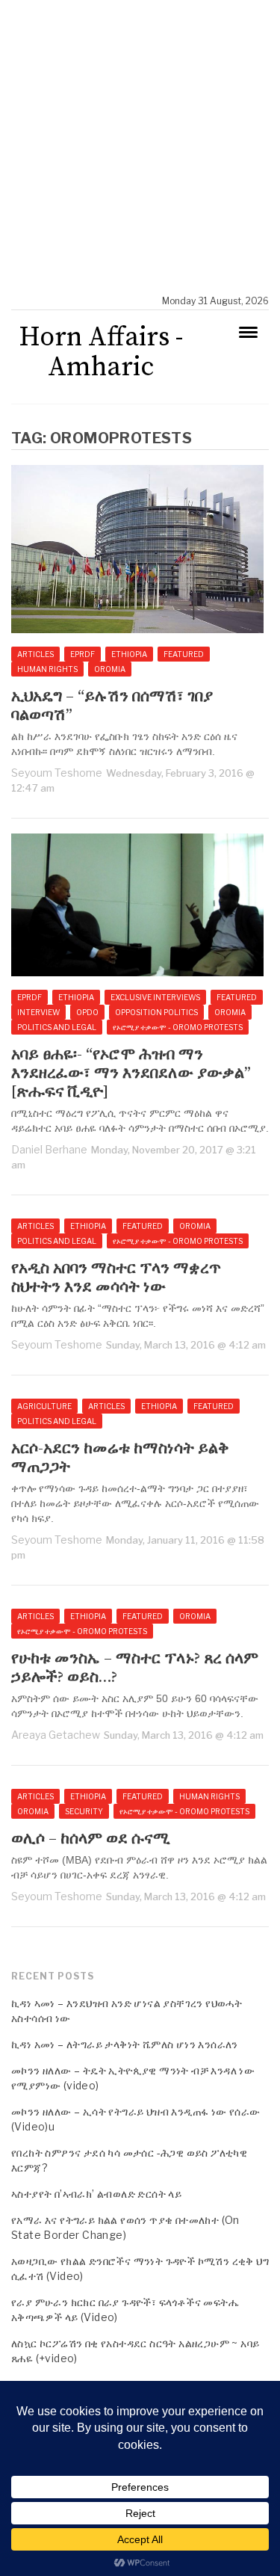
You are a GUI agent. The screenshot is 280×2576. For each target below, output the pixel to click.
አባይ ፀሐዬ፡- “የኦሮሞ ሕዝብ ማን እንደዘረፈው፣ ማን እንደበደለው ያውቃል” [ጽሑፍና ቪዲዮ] (131, 1074)
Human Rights (47, 669)
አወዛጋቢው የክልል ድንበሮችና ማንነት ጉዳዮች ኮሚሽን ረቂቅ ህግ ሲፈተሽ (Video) (140, 2268)
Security (84, 1811)
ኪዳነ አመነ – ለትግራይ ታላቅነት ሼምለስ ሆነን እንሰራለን (125, 2044)
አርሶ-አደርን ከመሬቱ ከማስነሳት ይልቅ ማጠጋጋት (120, 1458)
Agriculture (44, 1406)
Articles (35, 654)
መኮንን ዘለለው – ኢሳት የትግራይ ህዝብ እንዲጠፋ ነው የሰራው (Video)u (136, 2119)
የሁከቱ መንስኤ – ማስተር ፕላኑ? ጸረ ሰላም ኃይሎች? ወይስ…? (135, 1668)
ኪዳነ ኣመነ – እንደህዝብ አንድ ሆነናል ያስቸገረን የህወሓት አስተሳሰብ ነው (127, 2010)
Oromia (110, 669)
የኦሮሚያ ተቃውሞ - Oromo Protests (178, 1027)
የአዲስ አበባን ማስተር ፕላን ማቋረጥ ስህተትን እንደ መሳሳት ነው (116, 1278)
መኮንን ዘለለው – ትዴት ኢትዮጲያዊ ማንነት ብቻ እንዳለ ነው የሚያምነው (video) (133, 2078)
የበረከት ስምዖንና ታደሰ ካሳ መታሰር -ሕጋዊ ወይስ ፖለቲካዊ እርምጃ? (129, 2160)
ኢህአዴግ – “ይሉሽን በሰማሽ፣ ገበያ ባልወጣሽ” (112, 706)
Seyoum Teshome (57, 773)
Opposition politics (156, 1012)
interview (38, 1012)
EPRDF (83, 654)
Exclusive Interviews (155, 997)
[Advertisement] (140, 148)
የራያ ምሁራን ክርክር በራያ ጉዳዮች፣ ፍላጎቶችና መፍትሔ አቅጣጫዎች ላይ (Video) (125, 2310)
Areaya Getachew (56, 1735)
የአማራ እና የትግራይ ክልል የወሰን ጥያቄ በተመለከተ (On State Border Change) (125, 2227)
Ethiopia (129, 654)
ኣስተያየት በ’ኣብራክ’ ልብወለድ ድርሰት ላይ (96, 2194)
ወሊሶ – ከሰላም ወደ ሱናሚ (90, 1839)
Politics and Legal (57, 1027)
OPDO (87, 1012)
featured (184, 654)
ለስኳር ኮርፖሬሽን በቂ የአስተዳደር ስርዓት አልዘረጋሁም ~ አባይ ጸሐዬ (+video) (135, 2351)
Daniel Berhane (49, 1149)
